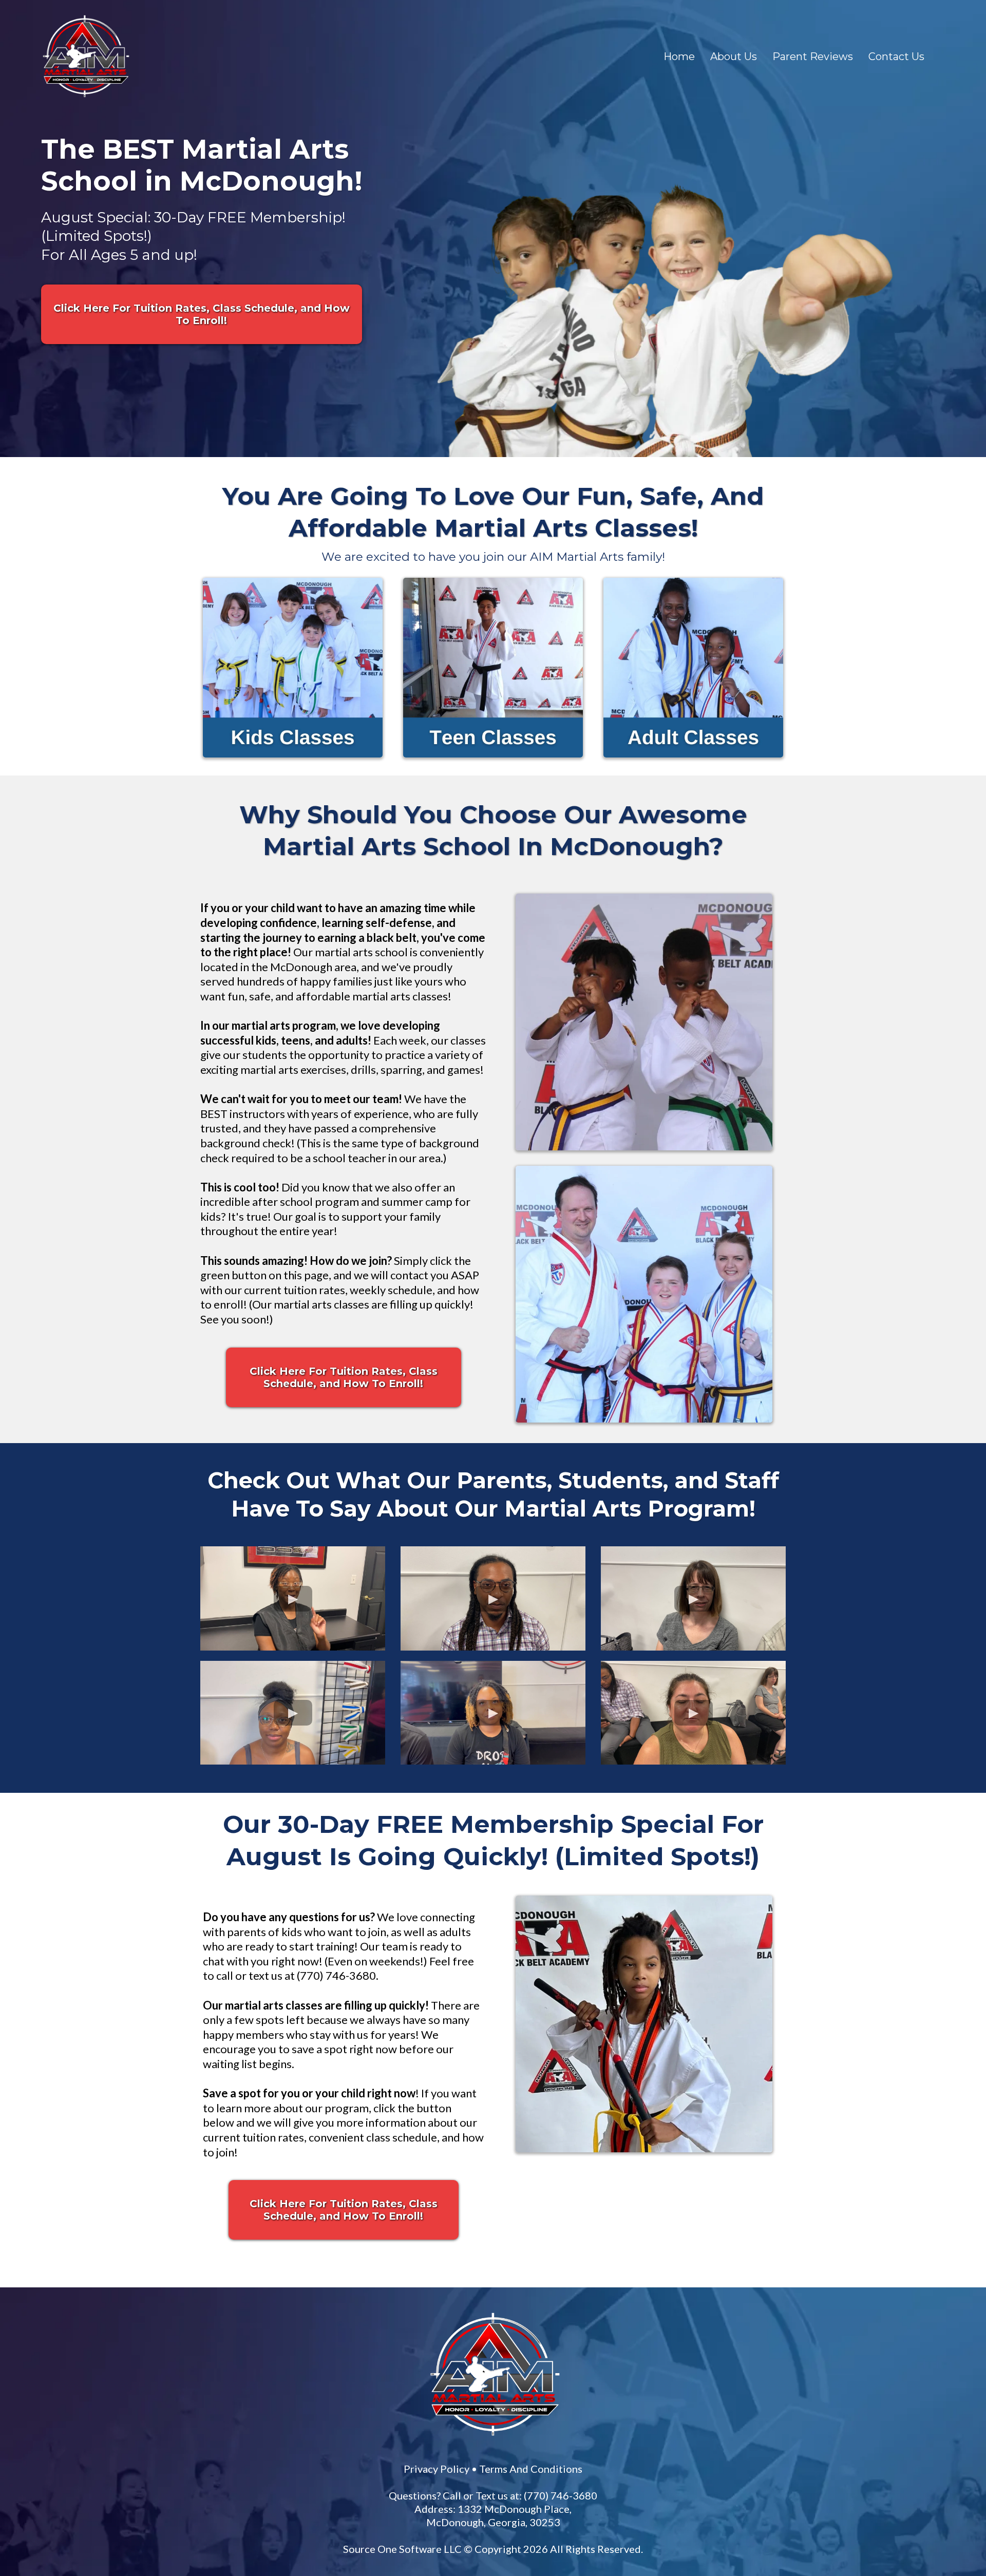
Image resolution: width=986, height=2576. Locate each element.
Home (679, 56)
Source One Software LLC (577, 2244)
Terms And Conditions (682, 2164)
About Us (734, 56)
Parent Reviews (813, 56)
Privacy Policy (587, 2164)
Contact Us (896, 56)
